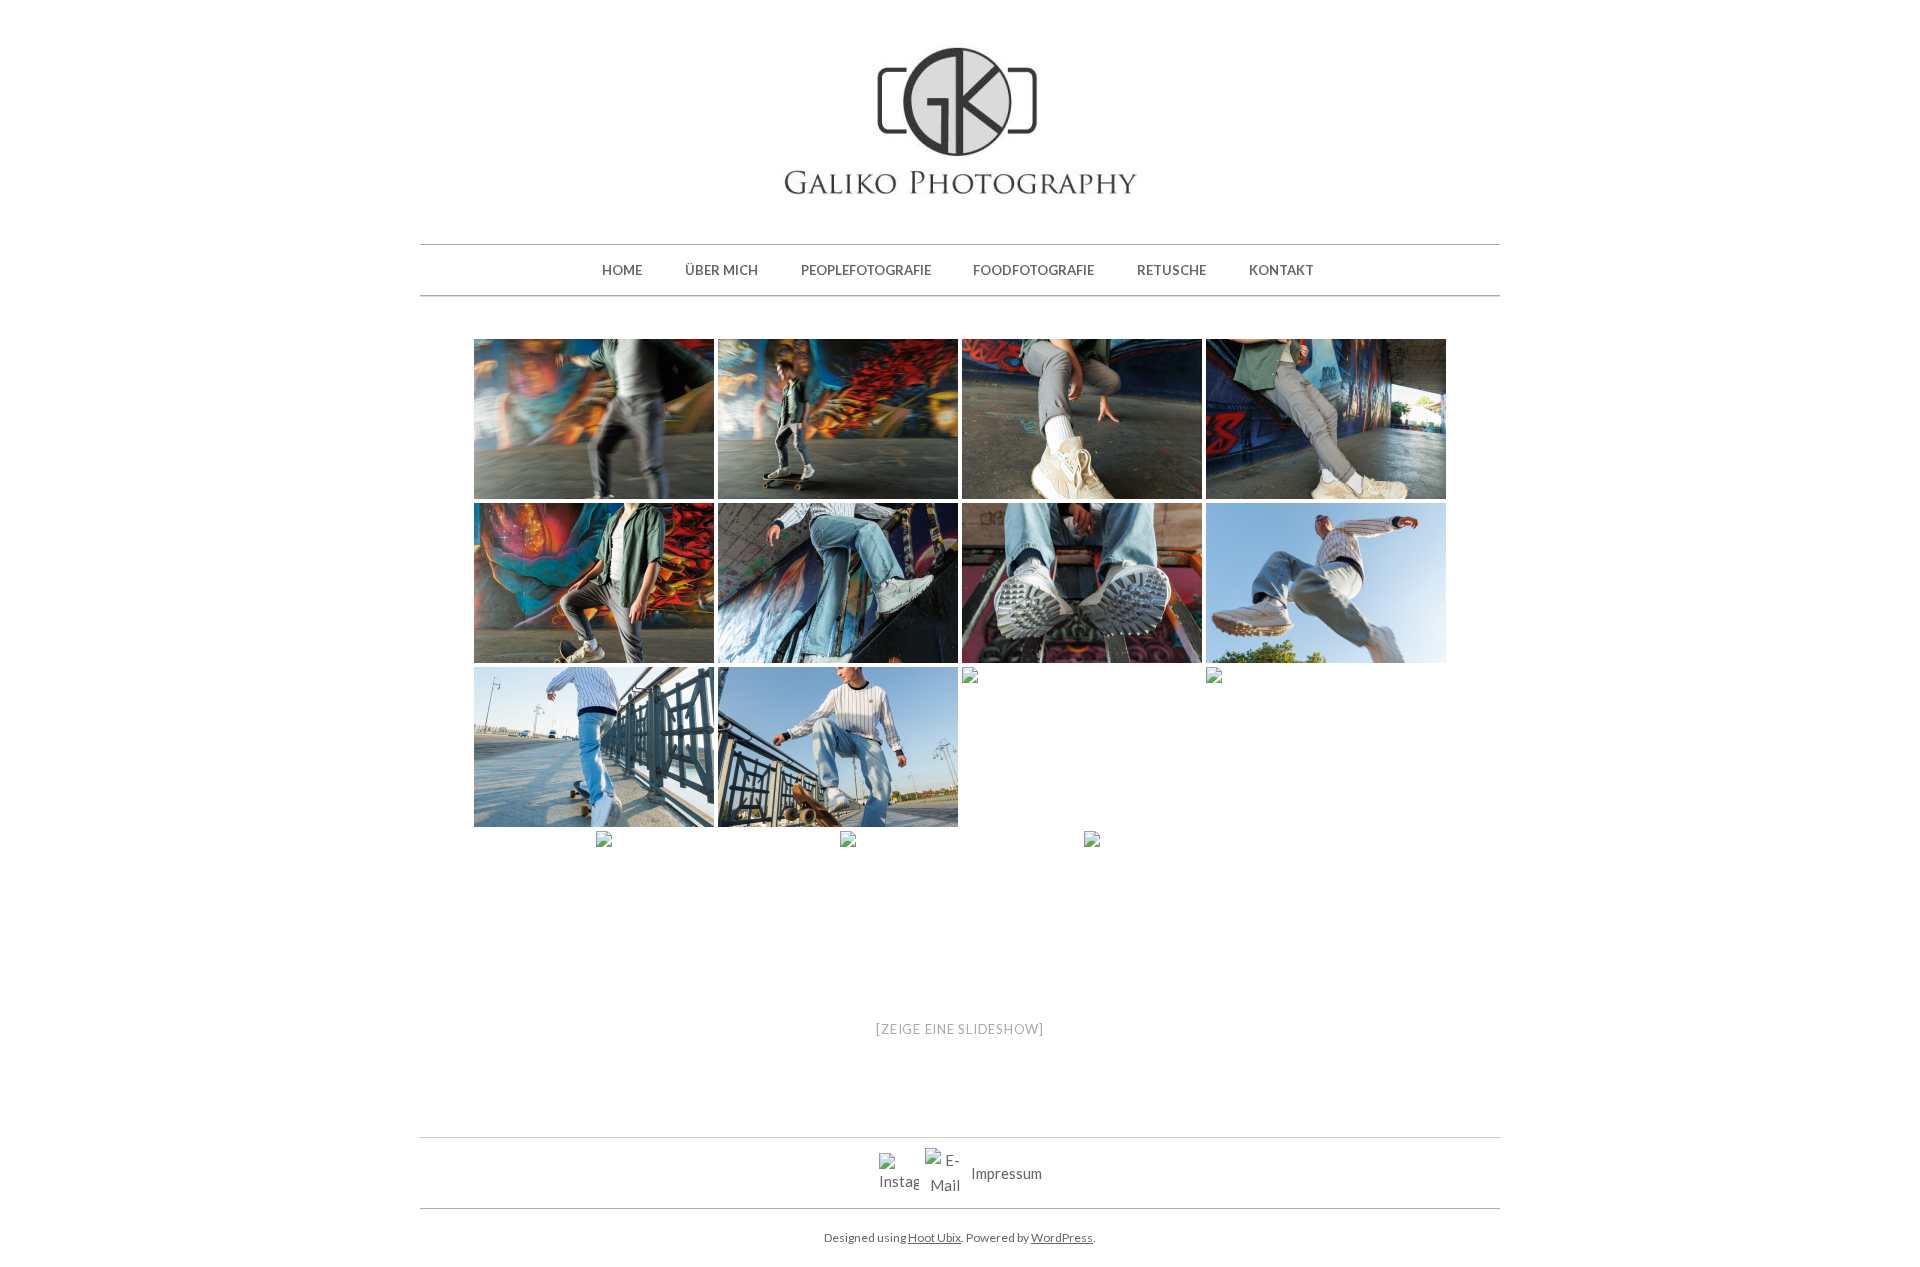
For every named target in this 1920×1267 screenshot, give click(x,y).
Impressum (1006, 1173)
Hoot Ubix (934, 1237)
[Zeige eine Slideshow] (960, 1029)
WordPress (1062, 1237)
